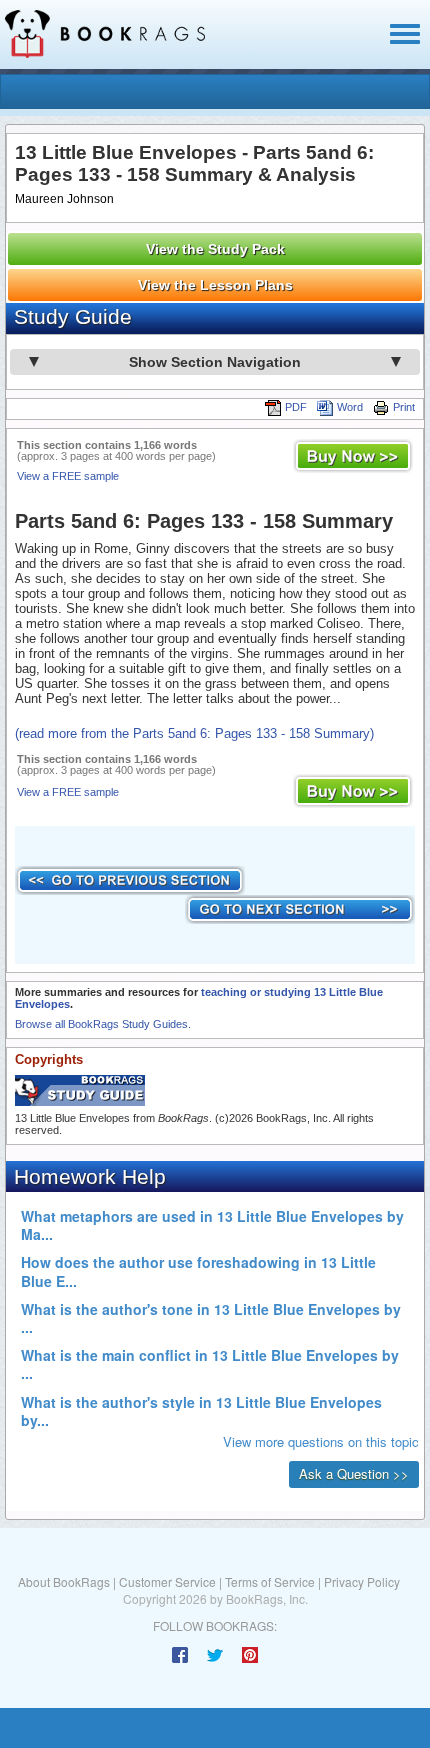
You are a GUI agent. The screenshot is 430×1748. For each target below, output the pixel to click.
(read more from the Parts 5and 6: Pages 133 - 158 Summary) (194, 733)
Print (404, 407)
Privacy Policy (362, 1581)
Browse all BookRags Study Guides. (103, 1024)
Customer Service (167, 1581)
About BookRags (64, 1581)
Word (350, 407)
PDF (296, 407)
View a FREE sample (68, 476)
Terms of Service (270, 1581)
